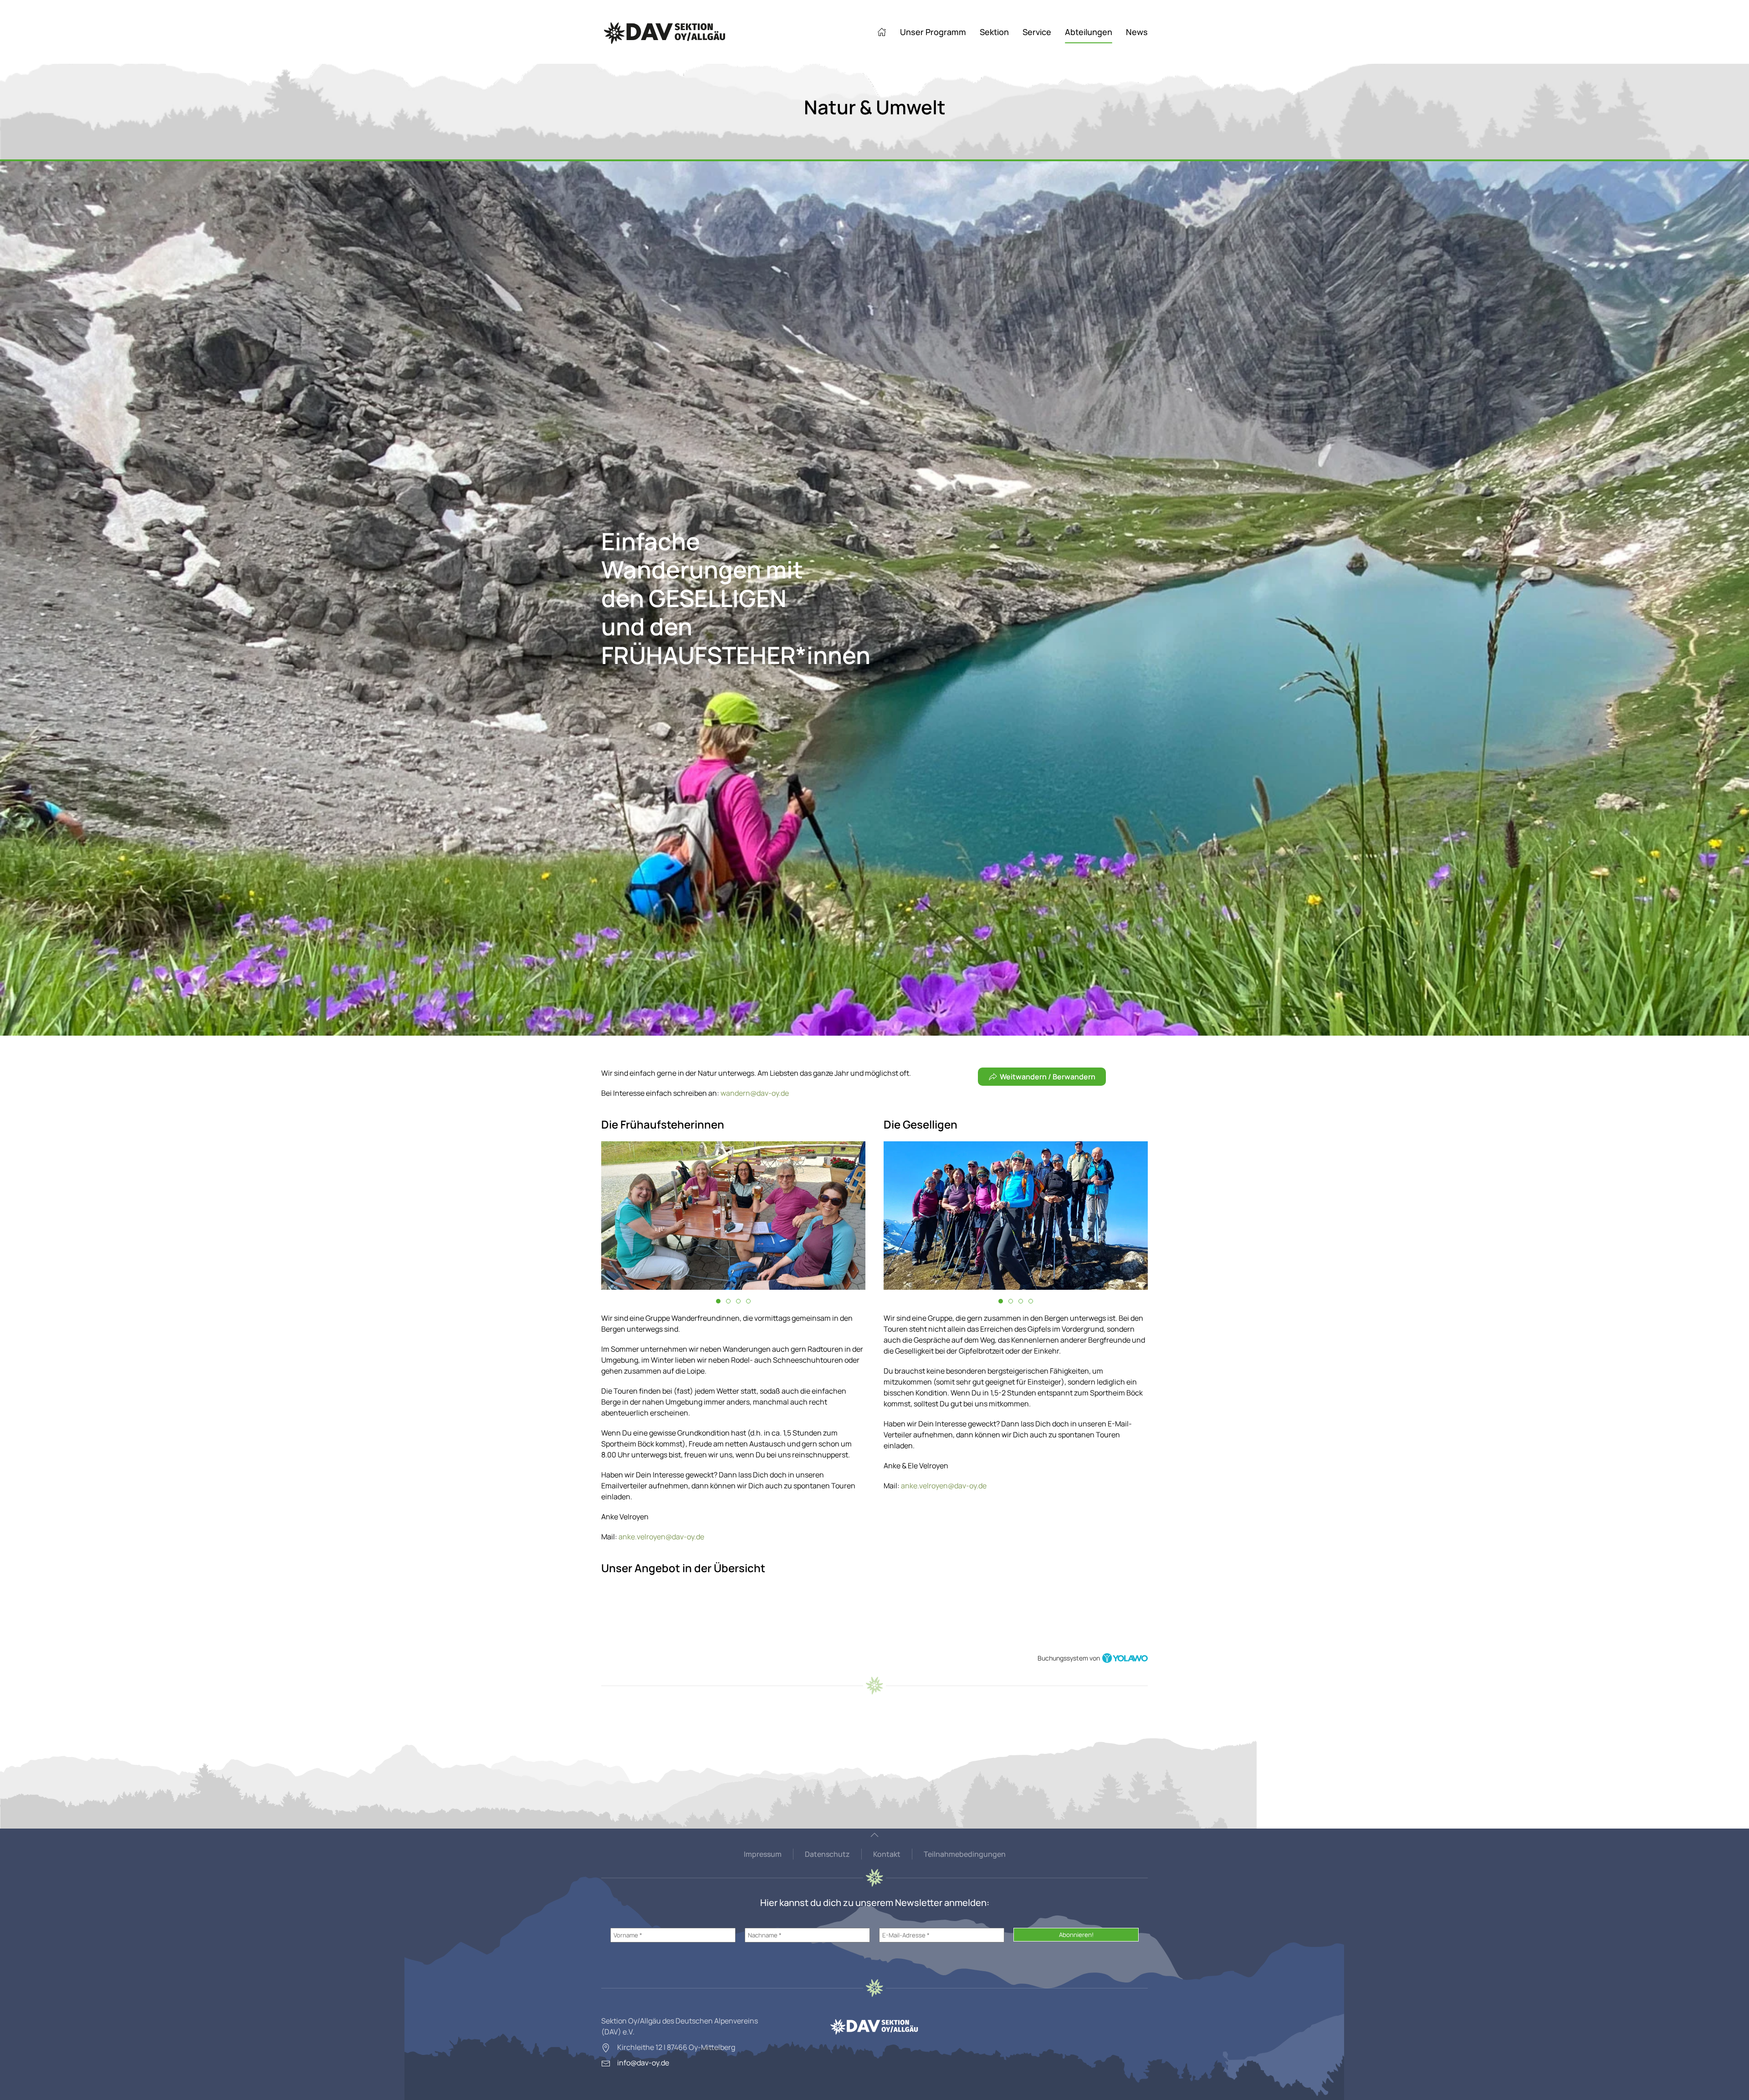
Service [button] (1037, 32)
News (1137, 32)
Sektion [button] (994, 32)
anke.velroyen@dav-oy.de (661, 1537)
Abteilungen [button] (1089, 32)
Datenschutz (827, 1854)
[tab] (718, 1301)
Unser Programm (933, 32)
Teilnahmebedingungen (965, 1854)
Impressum (763, 1854)
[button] (874, 1835)
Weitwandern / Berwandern (1048, 1077)
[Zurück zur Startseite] (665, 32)
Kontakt (887, 1854)
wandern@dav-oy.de (755, 1093)
